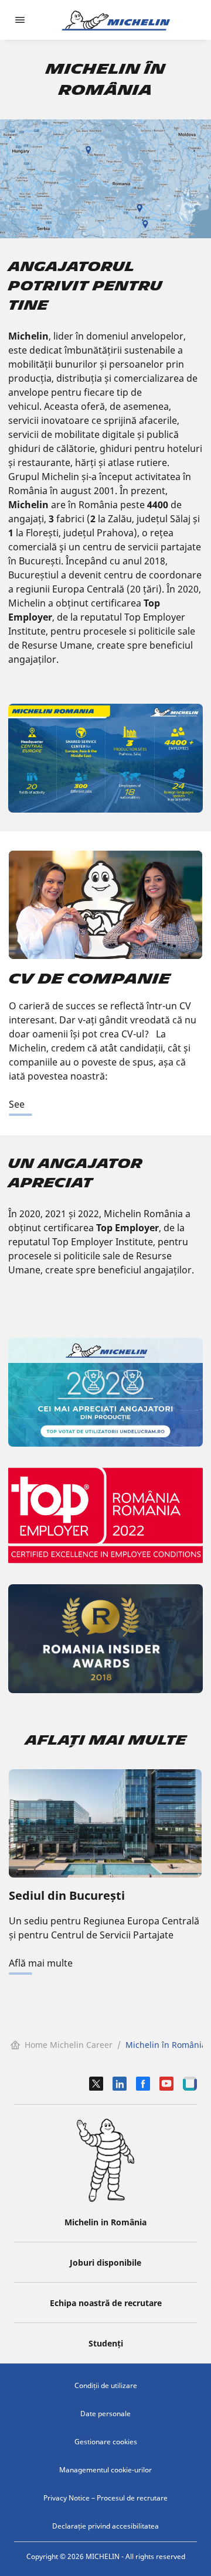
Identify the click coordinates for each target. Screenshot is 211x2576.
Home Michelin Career (69, 2045)
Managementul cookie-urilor (105, 2470)
